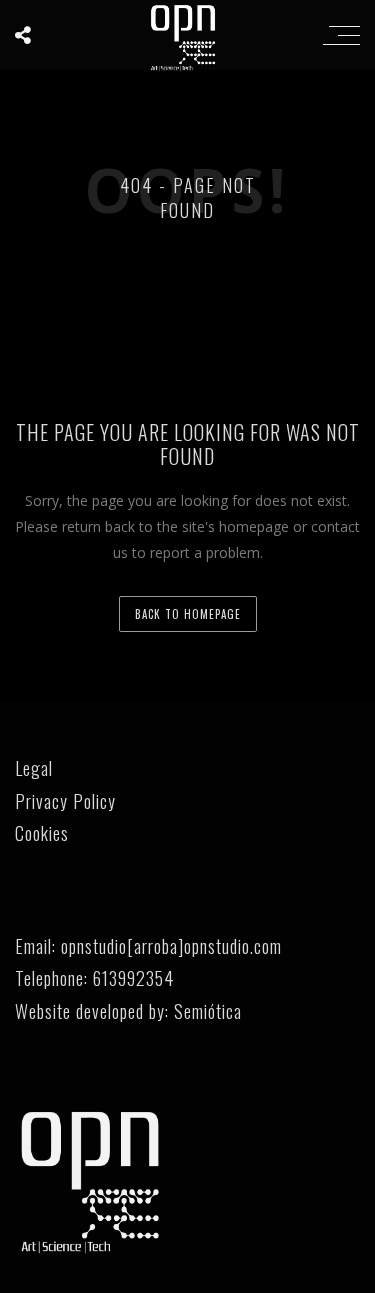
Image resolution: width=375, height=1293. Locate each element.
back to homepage (188, 614)
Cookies (42, 833)
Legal (34, 768)
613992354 (133, 978)
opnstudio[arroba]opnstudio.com (171, 946)
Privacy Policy (65, 801)
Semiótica (208, 1011)
